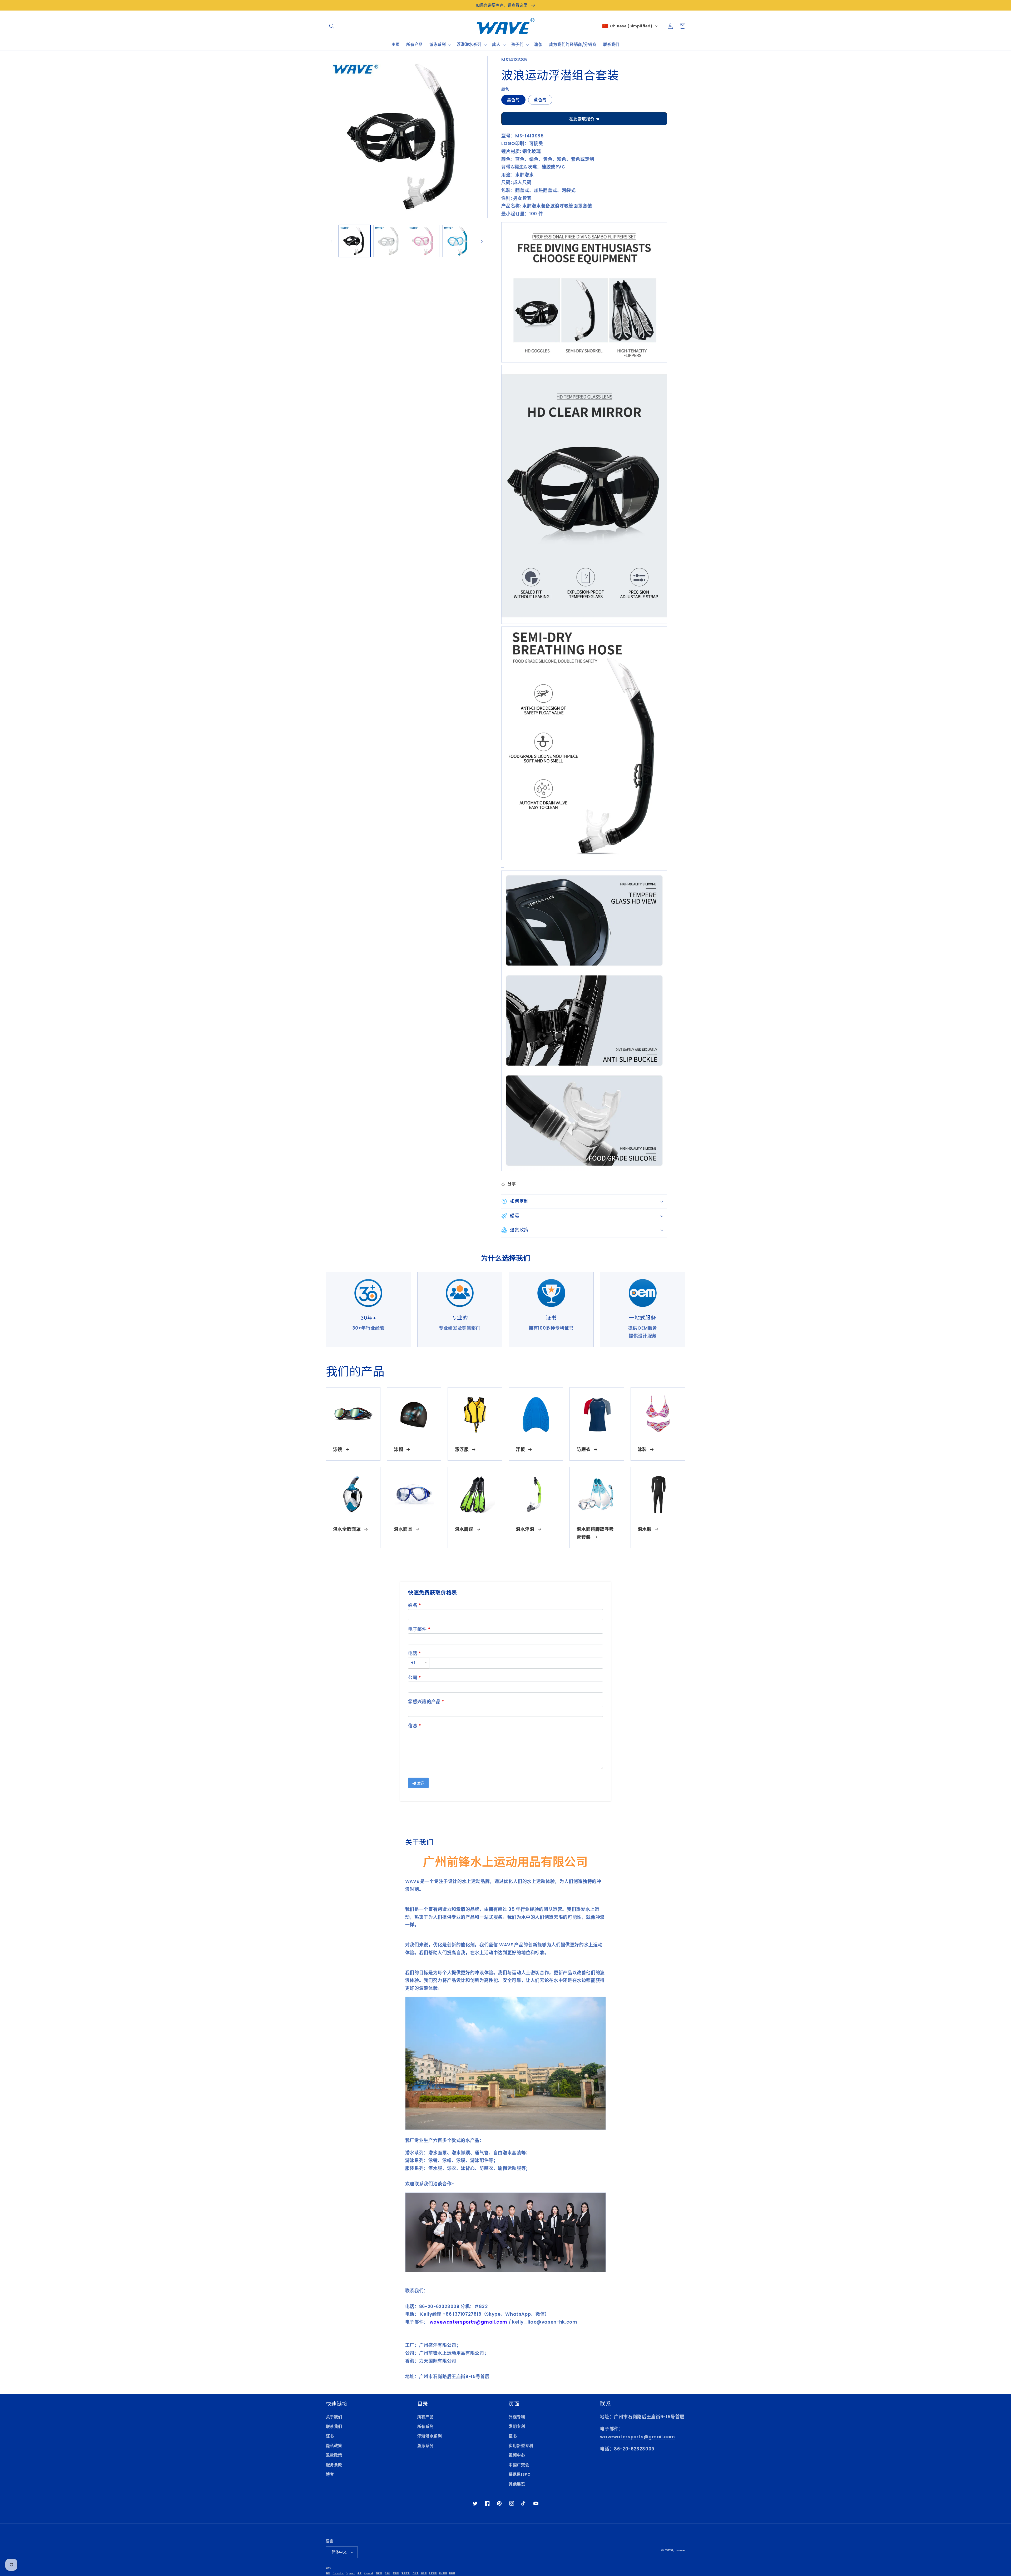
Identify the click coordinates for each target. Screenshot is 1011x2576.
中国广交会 (519, 2465)
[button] (332, 26)
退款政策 (334, 2455)
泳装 (642, 1449)
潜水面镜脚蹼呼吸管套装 (595, 1533)
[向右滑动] (482, 241)
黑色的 (513, 100)
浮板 (520, 1449)
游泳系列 (426, 2446)
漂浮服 (462, 1449)
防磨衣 (584, 1449)
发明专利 (517, 2426)
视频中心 (517, 2455)
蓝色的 (540, 100)
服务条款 (334, 2465)
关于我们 (334, 2417)
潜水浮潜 (525, 1529)
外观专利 (517, 2417)
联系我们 (334, 2426)
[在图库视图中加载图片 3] (424, 241)
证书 (330, 2436)
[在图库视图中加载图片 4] (458, 241)
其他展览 (517, 2484)
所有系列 (426, 2426)
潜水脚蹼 (464, 1529)
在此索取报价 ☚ (584, 119)
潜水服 (645, 1529)
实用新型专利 (521, 2446)
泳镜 (338, 1449)
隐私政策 (334, 2446)
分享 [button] (512, 1184)
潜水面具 (403, 1529)
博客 (330, 2474)
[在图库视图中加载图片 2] (389, 241)
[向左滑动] (332, 241)
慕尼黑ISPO (520, 2474)
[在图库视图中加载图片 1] (355, 241)
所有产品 (426, 2417)
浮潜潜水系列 (430, 2436)
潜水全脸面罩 (347, 1529)
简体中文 (339, 2552)
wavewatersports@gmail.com (638, 2437)
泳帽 (398, 1449)
